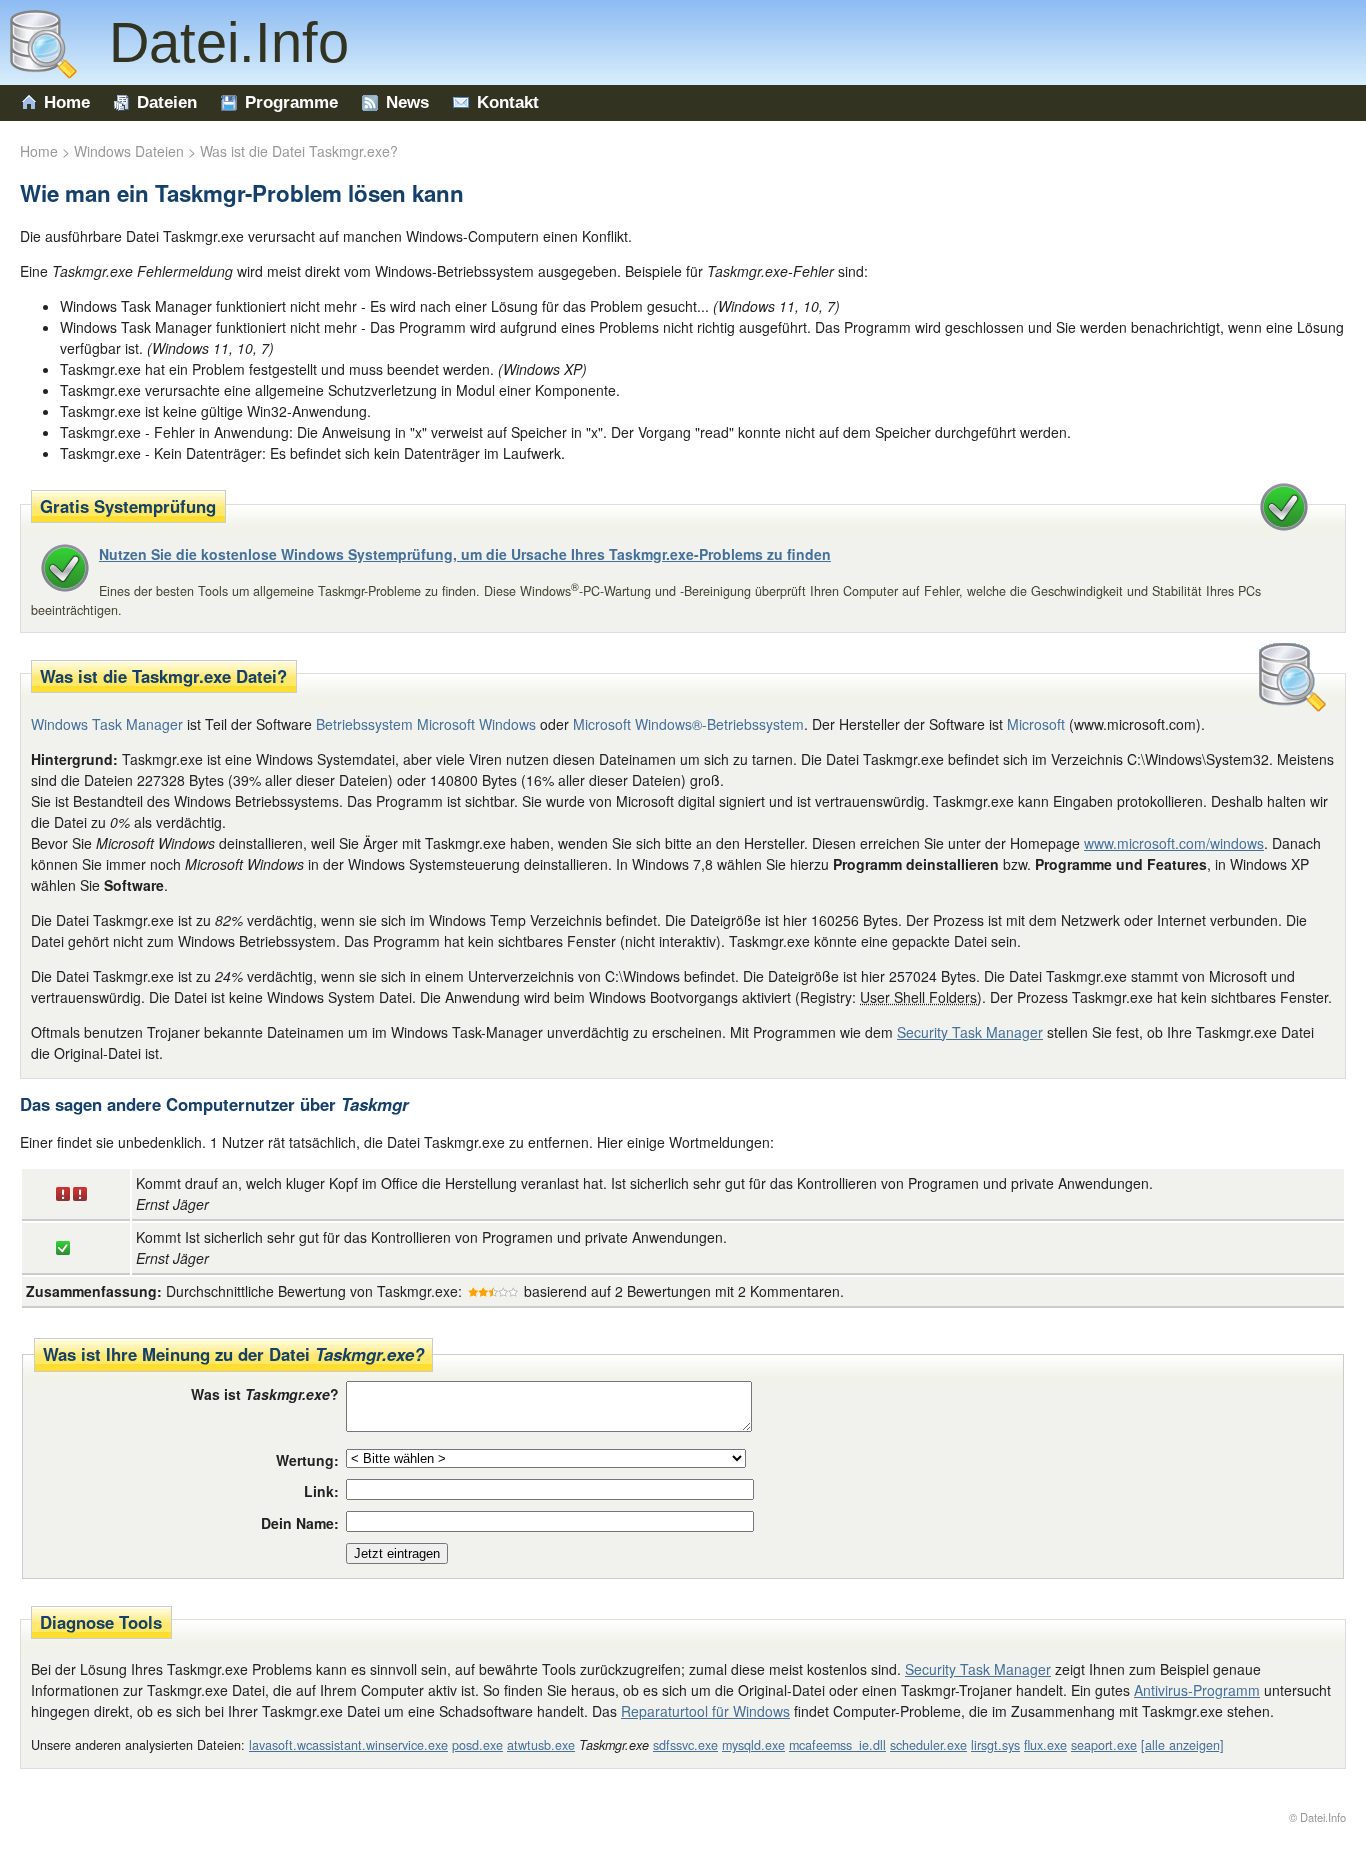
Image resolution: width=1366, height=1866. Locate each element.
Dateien (167, 102)
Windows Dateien (129, 151)
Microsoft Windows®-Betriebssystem (688, 724)
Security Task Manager (970, 1032)
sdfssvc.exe (685, 1745)
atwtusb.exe (541, 1745)
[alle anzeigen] (1182, 1745)
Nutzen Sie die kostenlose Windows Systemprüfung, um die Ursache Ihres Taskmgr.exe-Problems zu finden (465, 554)
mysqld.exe (753, 1745)
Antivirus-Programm (1197, 1690)
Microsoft (1036, 724)
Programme (291, 102)
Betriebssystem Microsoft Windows (426, 724)
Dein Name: (300, 1523)
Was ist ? (265, 1394)
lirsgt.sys (995, 1745)
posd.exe (477, 1745)
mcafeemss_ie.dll (837, 1745)
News (407, 102)
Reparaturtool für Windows (705, 1711)
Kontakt (508, 102)
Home (67, 102)
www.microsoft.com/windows (1174, 843)
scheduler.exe (928, 1745)
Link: (321, 1491)
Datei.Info (213, 42)
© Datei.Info (1317, 1817)
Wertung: (307, 1460)
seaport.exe (1104, 1745)
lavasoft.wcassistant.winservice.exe (348, 1745)
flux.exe (1045, 1745)
